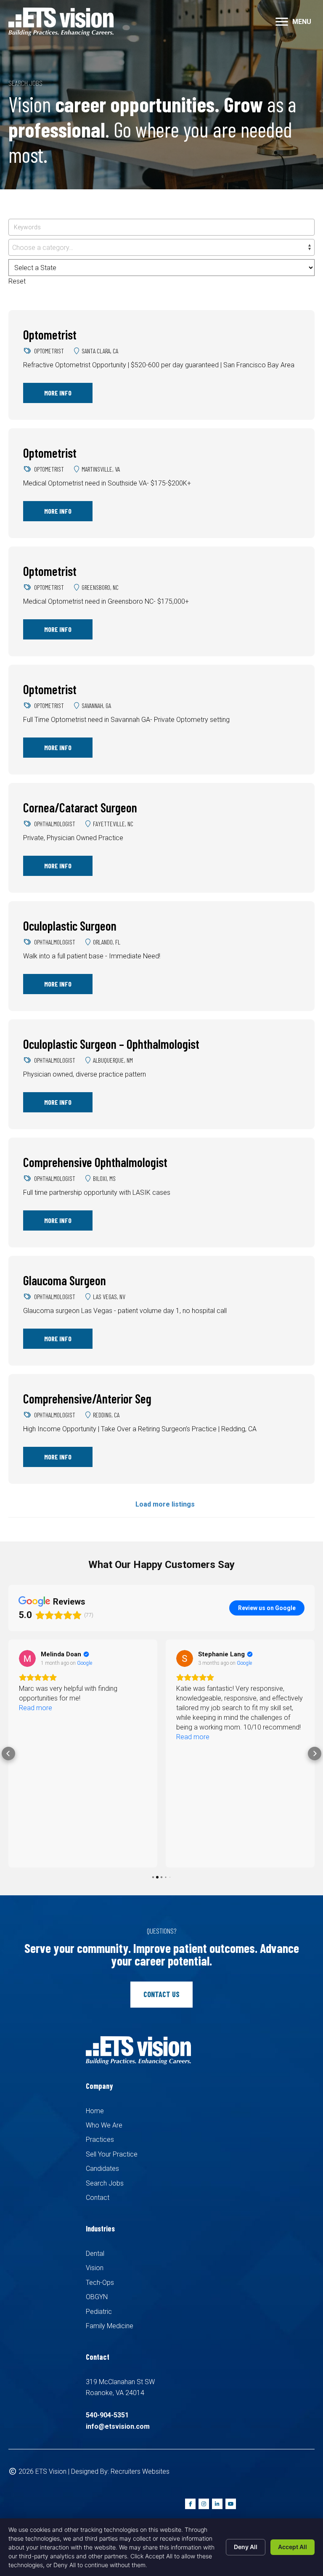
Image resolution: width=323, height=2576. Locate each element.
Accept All (293, 2547)
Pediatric (99, 2312)
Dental (95, 2254)
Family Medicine (110, 2326)
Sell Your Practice (112, 2154)
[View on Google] (27, 1658)
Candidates (102, 2169)
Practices (100, 2140)
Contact (98, 2198)
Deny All (246, 2547)
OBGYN (97, 2297)
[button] (282, 22)
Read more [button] (36, 1708)
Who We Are (104, 2125)
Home (95, 2111)
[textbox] (161, 248)
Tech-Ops (100, 2283)
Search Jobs (105, 2183)
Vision (95, 2268)
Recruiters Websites (140, 2471)
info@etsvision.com (118, 2426)
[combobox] (161, 247)
